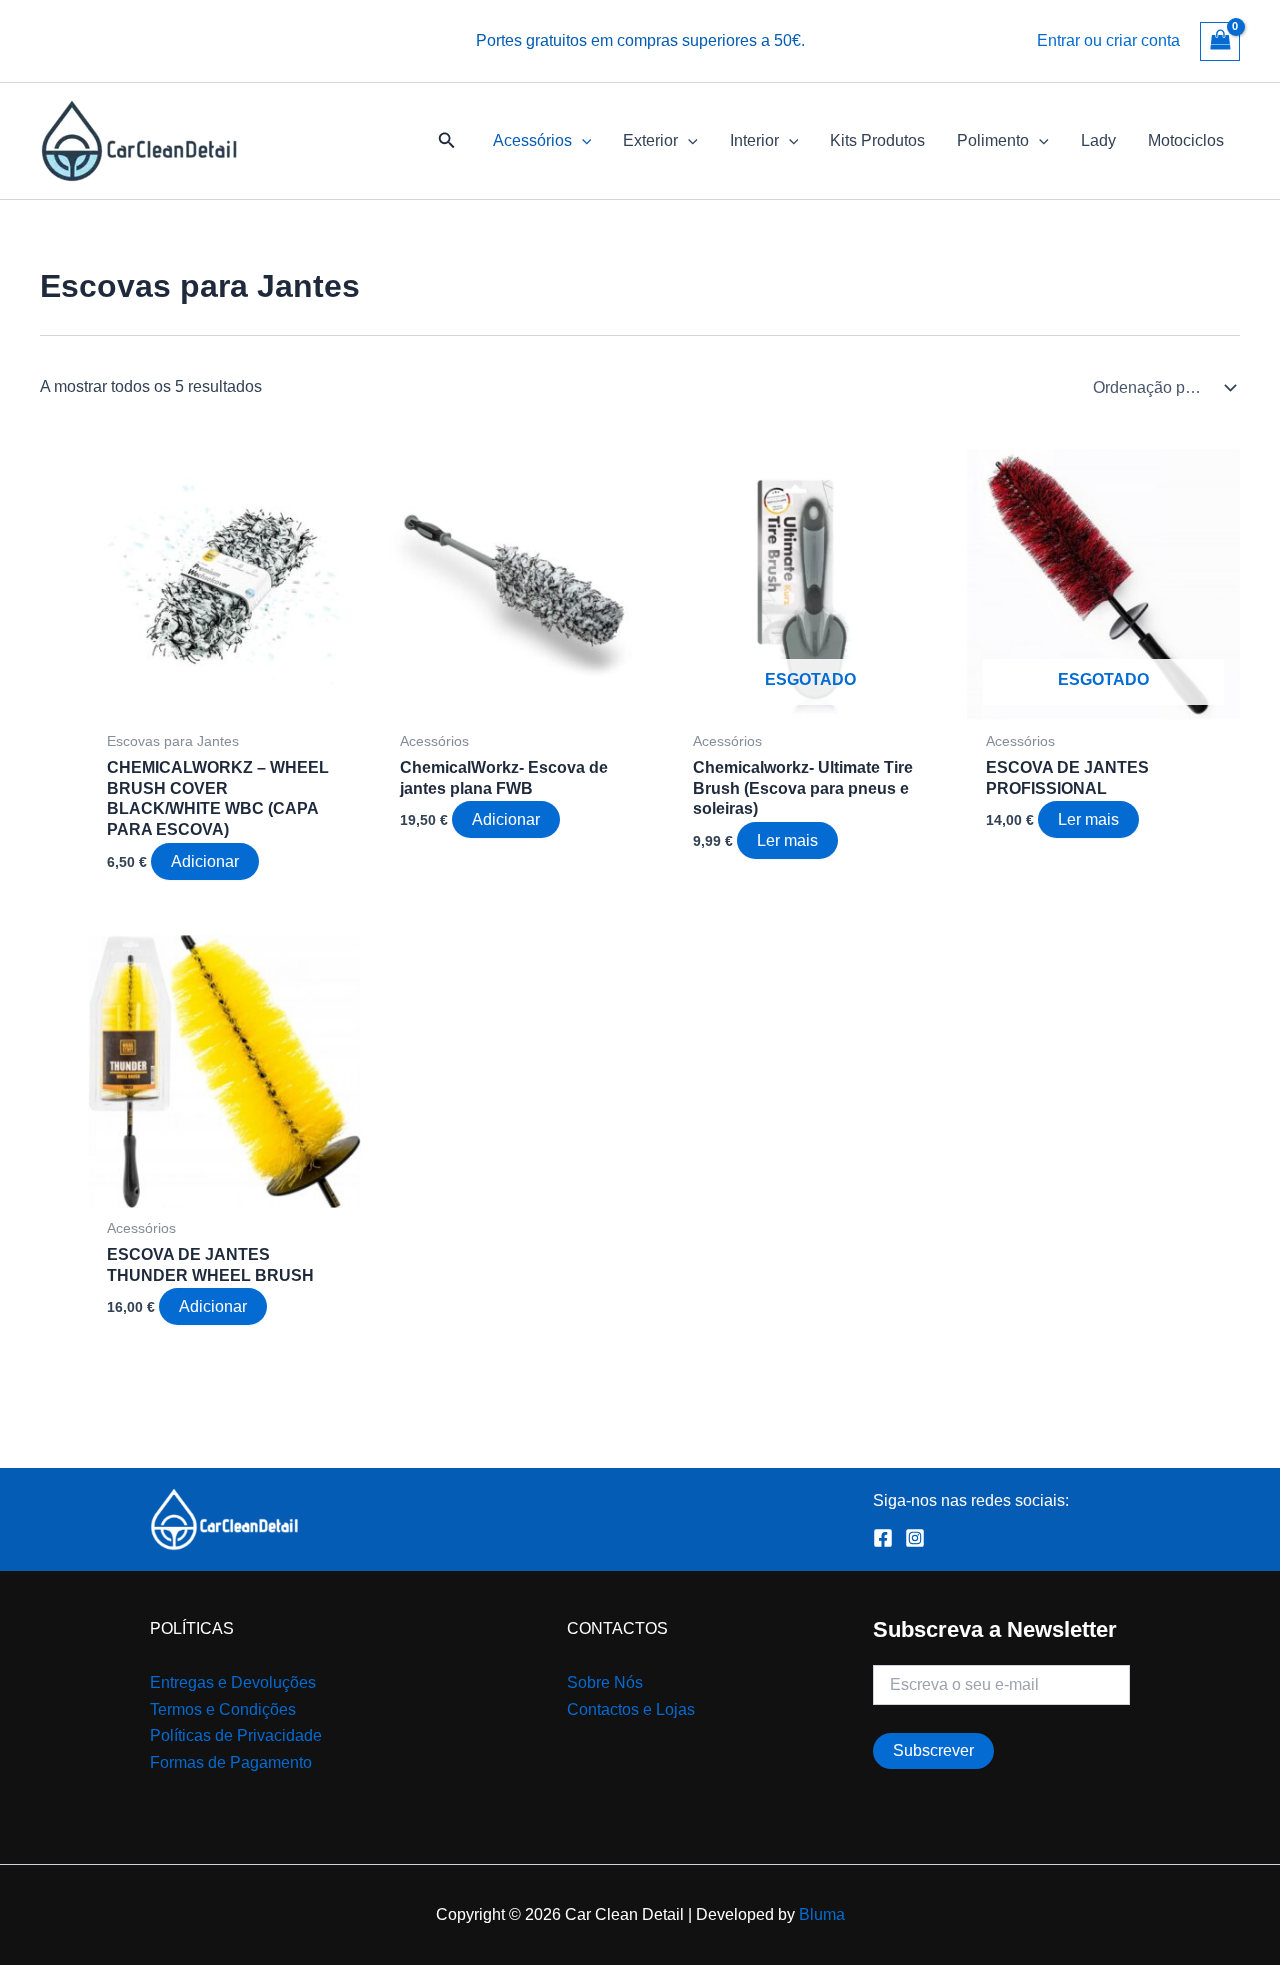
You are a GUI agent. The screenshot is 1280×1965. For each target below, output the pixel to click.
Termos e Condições (223, 1709)
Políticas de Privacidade (236, 1735)
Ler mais (787, 840)
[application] (582, 141)
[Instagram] (915, 1538)
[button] (447, 141)
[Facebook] (883, 1538)
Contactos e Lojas (631, 1709)
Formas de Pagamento (231, 1762)
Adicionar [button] (205, 861)
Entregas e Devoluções (233, 1682)
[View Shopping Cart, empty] (1220, 41)
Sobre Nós (605, 1682)
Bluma (822, 1914)
